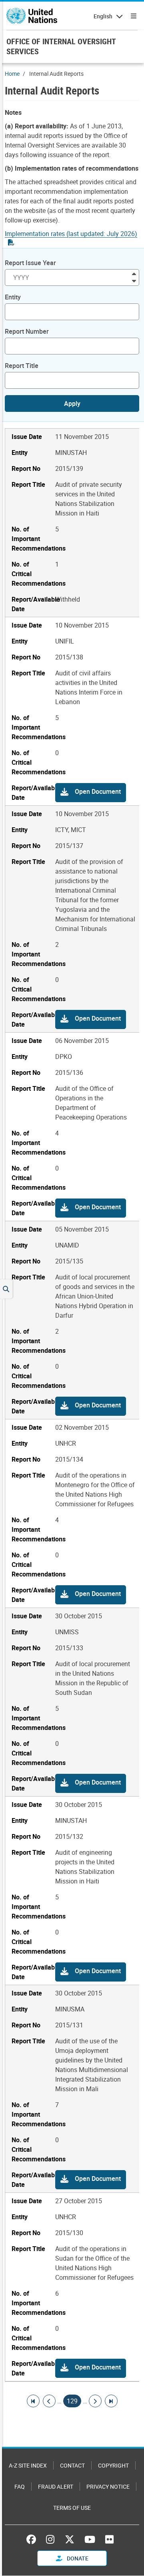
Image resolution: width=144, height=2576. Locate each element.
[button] (91, 793)
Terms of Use (72, 2508)
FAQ (20, 2486)
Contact (72, 2465)
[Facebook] (33, 2539)
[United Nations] (32, 16)
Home (12, 74)
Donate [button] (77, 2558)
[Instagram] (50, 2539)
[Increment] (134, 273)
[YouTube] (90, 2539)
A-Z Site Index (28, 2465)
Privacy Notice (108, 2486)
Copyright (113, 2465)
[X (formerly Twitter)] (70, 2539)
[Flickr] (109, 2539)
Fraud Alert (56, 2486)
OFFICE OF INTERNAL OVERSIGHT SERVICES (61, 46)
